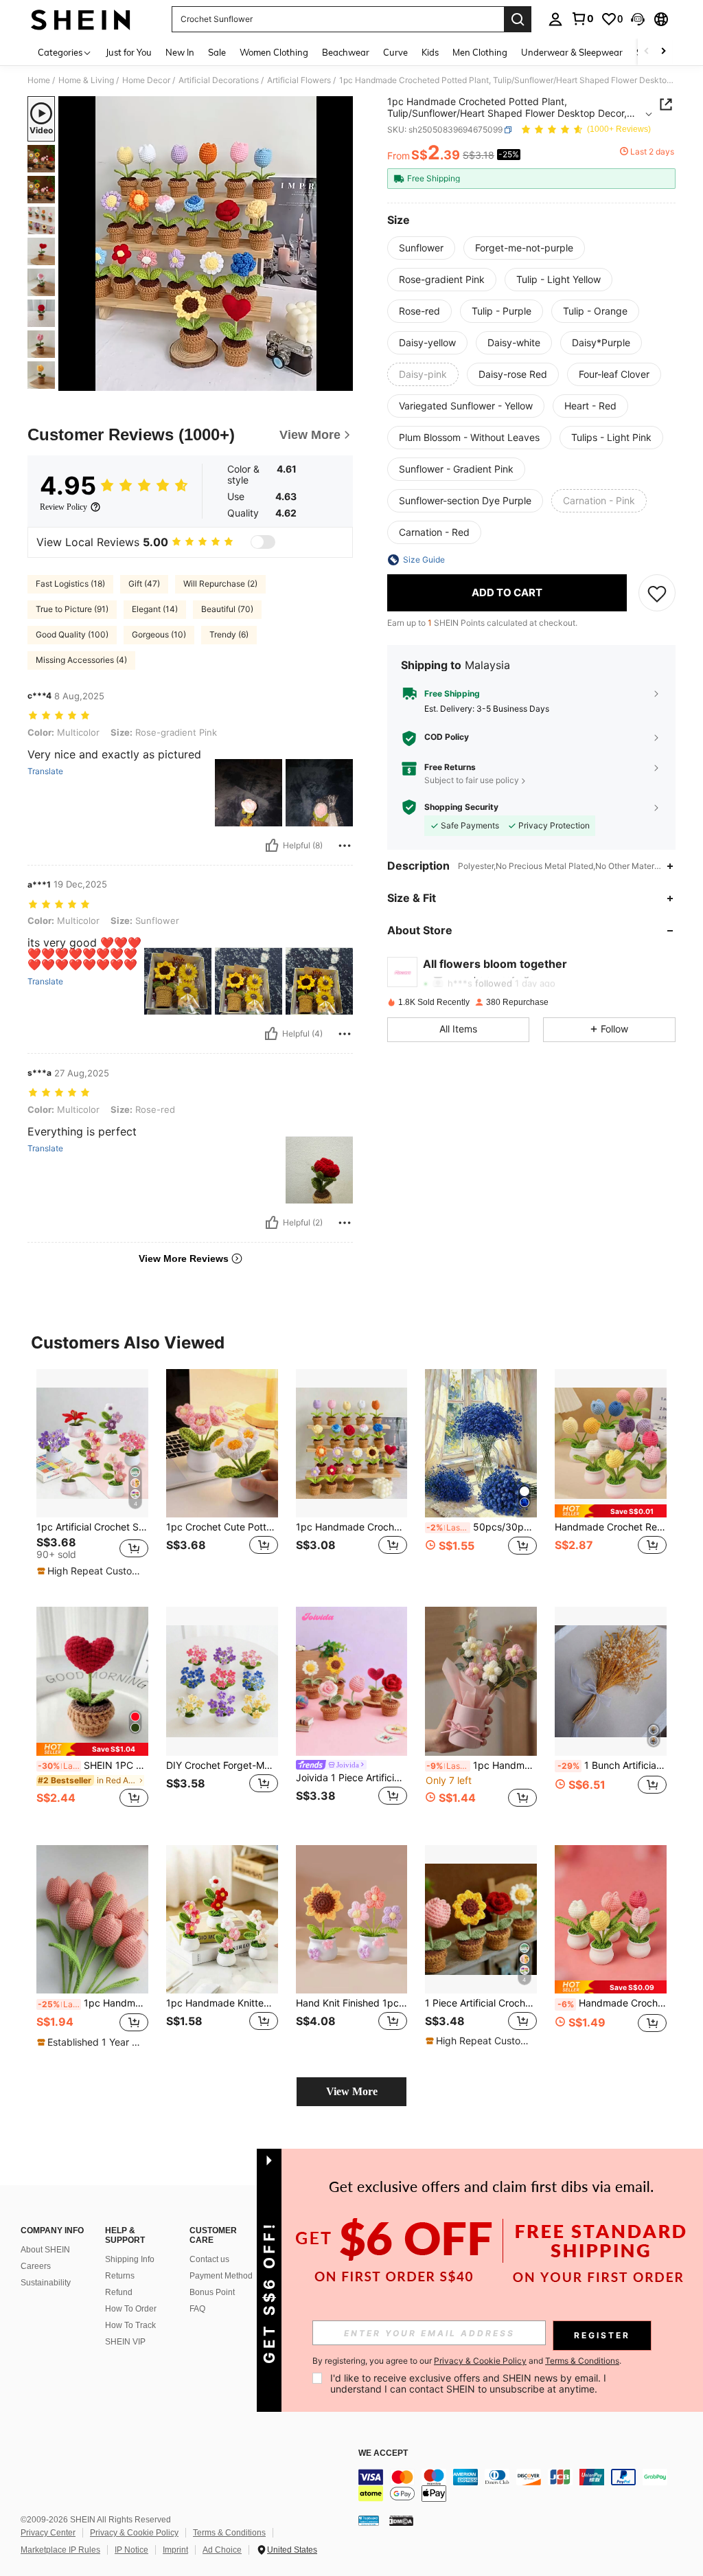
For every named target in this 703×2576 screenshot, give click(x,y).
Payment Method (221, 2276)
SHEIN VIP (125, 2342)
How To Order (131, 2309)
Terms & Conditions (229, 2533)
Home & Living (86, 80)
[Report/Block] (345, 846)
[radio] (421, 248)
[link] (582, 19)
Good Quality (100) (72, 634)
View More (352, 2091)
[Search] (518, 19)
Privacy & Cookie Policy (134, 2533)
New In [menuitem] (180, 52)
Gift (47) (144, 584)
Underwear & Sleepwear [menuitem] (572, 52)
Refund (119, 2292)
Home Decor (146, 80)
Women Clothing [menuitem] (274, 52)
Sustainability (46, 2283)
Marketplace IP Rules (60, 2550)
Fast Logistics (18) (70, 584)
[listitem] (92, 1477)
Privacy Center (48, 2533)
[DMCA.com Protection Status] (401, 2520)
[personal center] (555, 19)
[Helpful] (272, 846)
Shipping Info (130, 2259)
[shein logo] (81, 19)
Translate (45, 771)
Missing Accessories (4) (81, 660)
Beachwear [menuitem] (346, 52)
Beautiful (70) (227, 609)
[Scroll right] (663, 52)
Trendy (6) (229, 634)
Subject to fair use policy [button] (472, 780)
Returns (120, 2276)
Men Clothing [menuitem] (480, 52)
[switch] (263, 542)
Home (39, 80)
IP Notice (131, 2550)
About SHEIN (45, 2250)
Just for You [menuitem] (129, 52)
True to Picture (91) (72, 609)
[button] (638, 19)
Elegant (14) (155, 609)
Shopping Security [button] (461, 807)
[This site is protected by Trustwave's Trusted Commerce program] (369, 2520)
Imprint (175, 2550)
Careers (36, 2266)
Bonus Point (212, 2292)
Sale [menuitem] (217, 52)
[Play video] (206, 244)
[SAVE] (657, 593)
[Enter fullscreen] (341, 380)
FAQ (197, 2309)
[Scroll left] (647, 52)
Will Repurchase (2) (220, 584)
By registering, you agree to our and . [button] (467, 2361)
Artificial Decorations (219, 80)
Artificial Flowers (299, 80)
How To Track (130, 2325)
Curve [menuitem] (395, 52)
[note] (91, 1571)
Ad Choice (222, 2550)
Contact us (209, 2259)
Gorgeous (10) (159, 634)
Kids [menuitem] (430, 52)
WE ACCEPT (383, 2453)
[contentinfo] (527, 2485)
